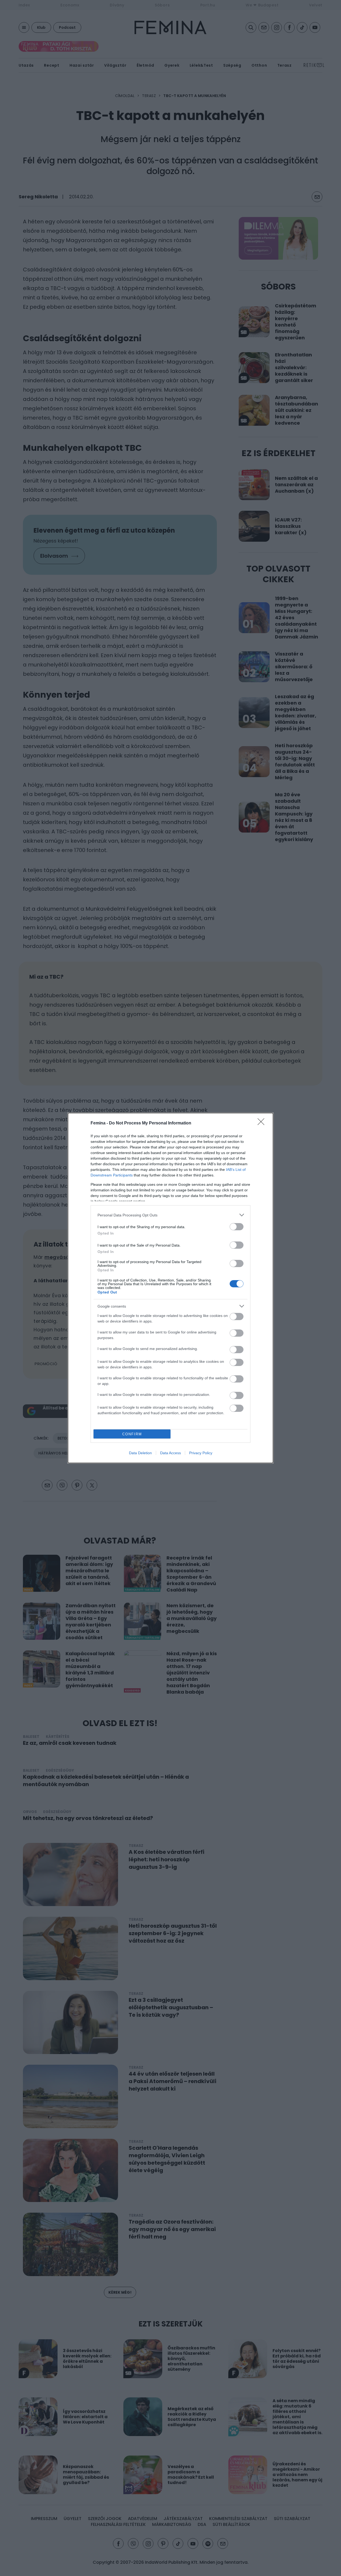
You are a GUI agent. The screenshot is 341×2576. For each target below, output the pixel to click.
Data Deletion (140, 1453)
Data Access (170, 1453)
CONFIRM (132, 1434)
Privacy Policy (201, 1453)
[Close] (263, 1123)
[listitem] (170, 1215)
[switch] (237, 1227)
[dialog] (170, 1288)
